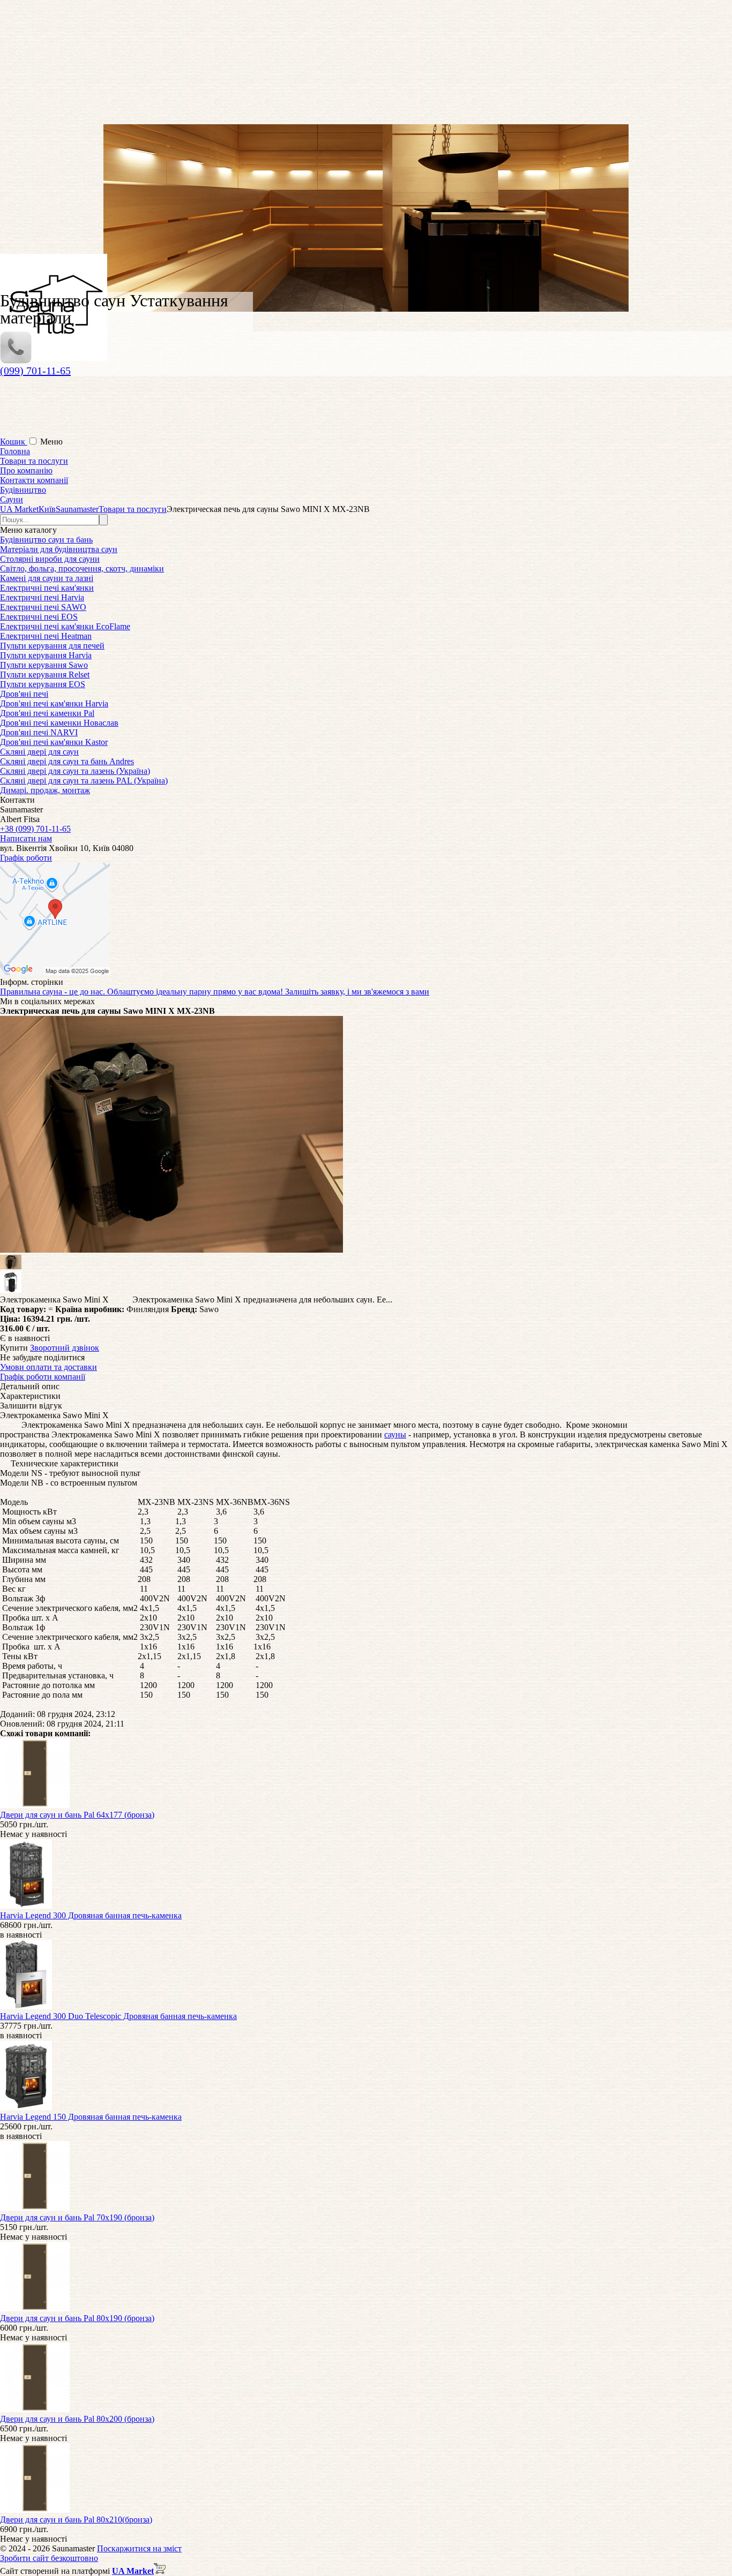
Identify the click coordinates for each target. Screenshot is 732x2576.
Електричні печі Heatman (46, 636)
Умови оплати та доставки (48, 1367)
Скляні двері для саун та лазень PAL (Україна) (84, 781)
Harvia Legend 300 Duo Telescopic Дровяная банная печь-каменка (118, 2016)
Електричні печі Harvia (42, 597)
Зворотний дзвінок (65, 1348)
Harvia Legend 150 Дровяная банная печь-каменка (91, 2117)
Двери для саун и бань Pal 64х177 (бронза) (77, 1815)
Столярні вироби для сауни (50, 559)
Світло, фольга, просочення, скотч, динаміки (82, 568)
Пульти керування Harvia (46, 655)
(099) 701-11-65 (35, 371)
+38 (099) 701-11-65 (35, 829)
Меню (51, 442)
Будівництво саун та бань (46, 540)
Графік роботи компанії (43, 1377)
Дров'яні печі (24, 694)
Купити (14, 1348)
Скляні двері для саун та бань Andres (67, 761)
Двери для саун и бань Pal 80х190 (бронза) (77, 2318)
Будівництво (23, 490)
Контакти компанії (34, 480)
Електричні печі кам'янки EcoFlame (65, 626)
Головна (15, 451)
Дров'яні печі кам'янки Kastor (54, 742)
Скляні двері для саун (39, 752)
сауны (395, 1434)
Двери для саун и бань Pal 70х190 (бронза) (77, 2217)
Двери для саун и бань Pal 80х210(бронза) (76, 2519)
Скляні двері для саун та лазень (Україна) (75, 771)
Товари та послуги (34, 461)
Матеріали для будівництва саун (59, 549)
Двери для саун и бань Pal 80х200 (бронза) (77, 2419)
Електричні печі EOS (39, 617)
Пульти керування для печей (52, 646)
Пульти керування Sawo (44, 665)
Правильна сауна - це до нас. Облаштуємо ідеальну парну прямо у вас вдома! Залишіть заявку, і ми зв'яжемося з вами (215, 992)
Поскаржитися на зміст (139, 2548)
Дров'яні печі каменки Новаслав (59, 723)
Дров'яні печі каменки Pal (47, 713)
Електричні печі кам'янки (47, 588)
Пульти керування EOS (43, 684)
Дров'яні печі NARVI (39, 732)
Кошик (14, 442)
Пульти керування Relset (45, 675)
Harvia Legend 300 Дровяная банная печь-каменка (91, 1915)
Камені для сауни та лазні (47, 578)
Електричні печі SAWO (43, 607)
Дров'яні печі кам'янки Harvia (54, 703)
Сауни (12, 499)
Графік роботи (26, 858)
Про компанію (26, 470)
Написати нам (26, 838)
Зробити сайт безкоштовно (49, 2558)
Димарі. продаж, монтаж (45, 790)
